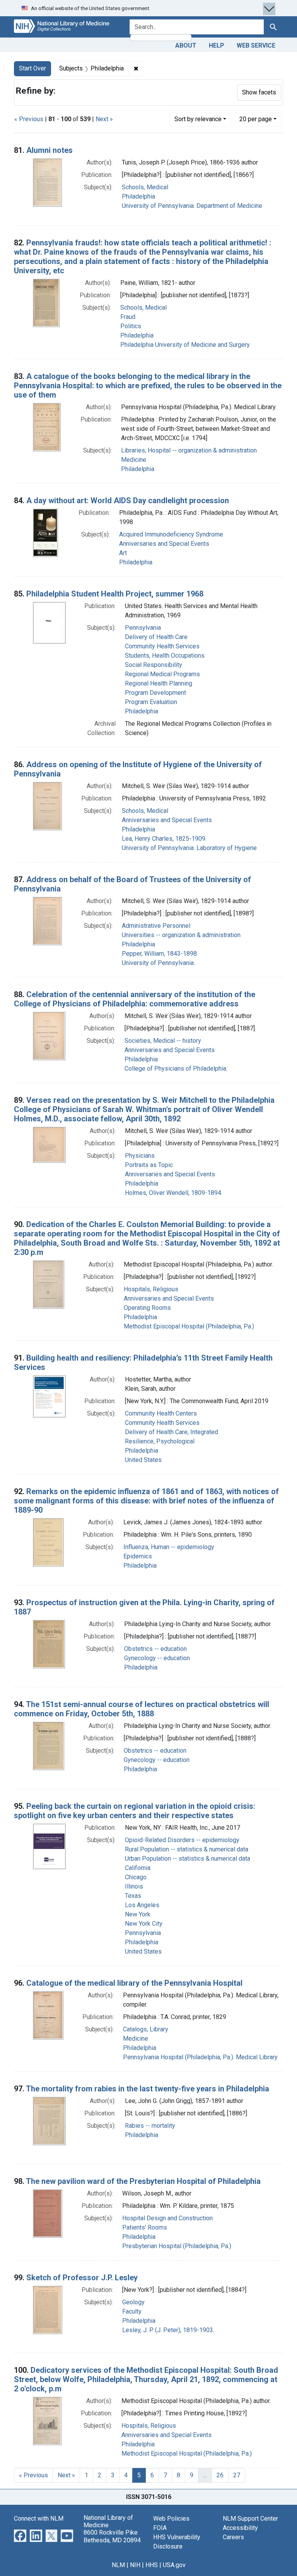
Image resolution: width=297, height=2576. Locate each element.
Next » (104, 119)
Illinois (134, 1886)
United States (143, 1460)
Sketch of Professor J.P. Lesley (82, 2278)
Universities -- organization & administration (181, 935)
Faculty (132, 2311)
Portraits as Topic (149, 1165)
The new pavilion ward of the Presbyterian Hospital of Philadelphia (143, 2181)
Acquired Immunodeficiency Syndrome (171, 534)
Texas (133, 1896)
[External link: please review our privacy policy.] (20, 2535)
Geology (133, 2302)
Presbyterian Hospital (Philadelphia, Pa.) (177, 2246)
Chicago (136, 1877)
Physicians (140, 1156)
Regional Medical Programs (162, 674)
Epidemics (138, 1556)
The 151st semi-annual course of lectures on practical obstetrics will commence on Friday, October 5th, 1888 (142, 1709)
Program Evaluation (151, 702)
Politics (131, 326)
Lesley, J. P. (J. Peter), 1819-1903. (168, 2330)
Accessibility (240, 2528)
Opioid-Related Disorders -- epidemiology (182, 1840)
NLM (118, 2565)
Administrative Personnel (156, 926)
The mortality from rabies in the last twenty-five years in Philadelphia (148, 2089)
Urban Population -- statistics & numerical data (188, 1859)
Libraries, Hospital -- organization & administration (189, 450)
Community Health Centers (161, 1413)
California (138, 1868)
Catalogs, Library (146, 2029)
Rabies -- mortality (150, 2126)
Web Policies (171, 2519)
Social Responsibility (154, 665)
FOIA (160, 2528)
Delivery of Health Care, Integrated (172, 1432)
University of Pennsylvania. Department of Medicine (192, 206)
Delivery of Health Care (156, 637)
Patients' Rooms (145, 2227)
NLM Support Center (250, 2519)
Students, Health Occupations (165, 656)
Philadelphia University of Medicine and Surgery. (185, 345)
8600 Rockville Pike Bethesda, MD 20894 (112, 2536)
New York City (144, 1924)
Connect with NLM (39, 2519)
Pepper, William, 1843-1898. (160, 954)
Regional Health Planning (159, 683)
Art (123, 553)
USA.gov (174, 2565)
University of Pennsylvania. (158, 963)
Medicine (134, 460)
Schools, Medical (145, 187)
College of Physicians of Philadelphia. (176, 1069)
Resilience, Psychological (160, 1441)
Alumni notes (49, 150)
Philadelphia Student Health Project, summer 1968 (115, 594)
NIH (135, 2565)
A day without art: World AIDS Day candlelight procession (128, 500)
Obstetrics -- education (155, 1649)
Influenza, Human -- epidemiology (169, 1547)
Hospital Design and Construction (167, 2218)
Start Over (32, 68)
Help (217, 45)
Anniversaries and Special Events (164, 544)
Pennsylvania (143, 628)
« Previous (29, 119)
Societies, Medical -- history (163, 1041)
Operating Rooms (147, 1308)
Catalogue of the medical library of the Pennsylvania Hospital (134, 1983)
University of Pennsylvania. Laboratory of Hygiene (189, 848)
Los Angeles (142, 1905)
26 (220, 2475)
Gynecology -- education (157, 1658)
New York (138, 1914)
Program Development (155, 693)
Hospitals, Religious (151, 1289)
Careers (233, 2537)
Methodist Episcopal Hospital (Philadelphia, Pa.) (189, 1326)
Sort (198, 119)
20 (256, 119)
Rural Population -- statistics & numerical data (187, 1849)
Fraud (128, 317)
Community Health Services (162, 646)
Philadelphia (138, 196)
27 (237, 2475)
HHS (152, 2565)
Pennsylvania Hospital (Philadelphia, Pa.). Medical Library (200, 2057)
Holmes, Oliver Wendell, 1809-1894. (174, 1193)
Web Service (256, 45)
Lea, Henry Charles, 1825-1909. (164, 839)
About (186, 45)
